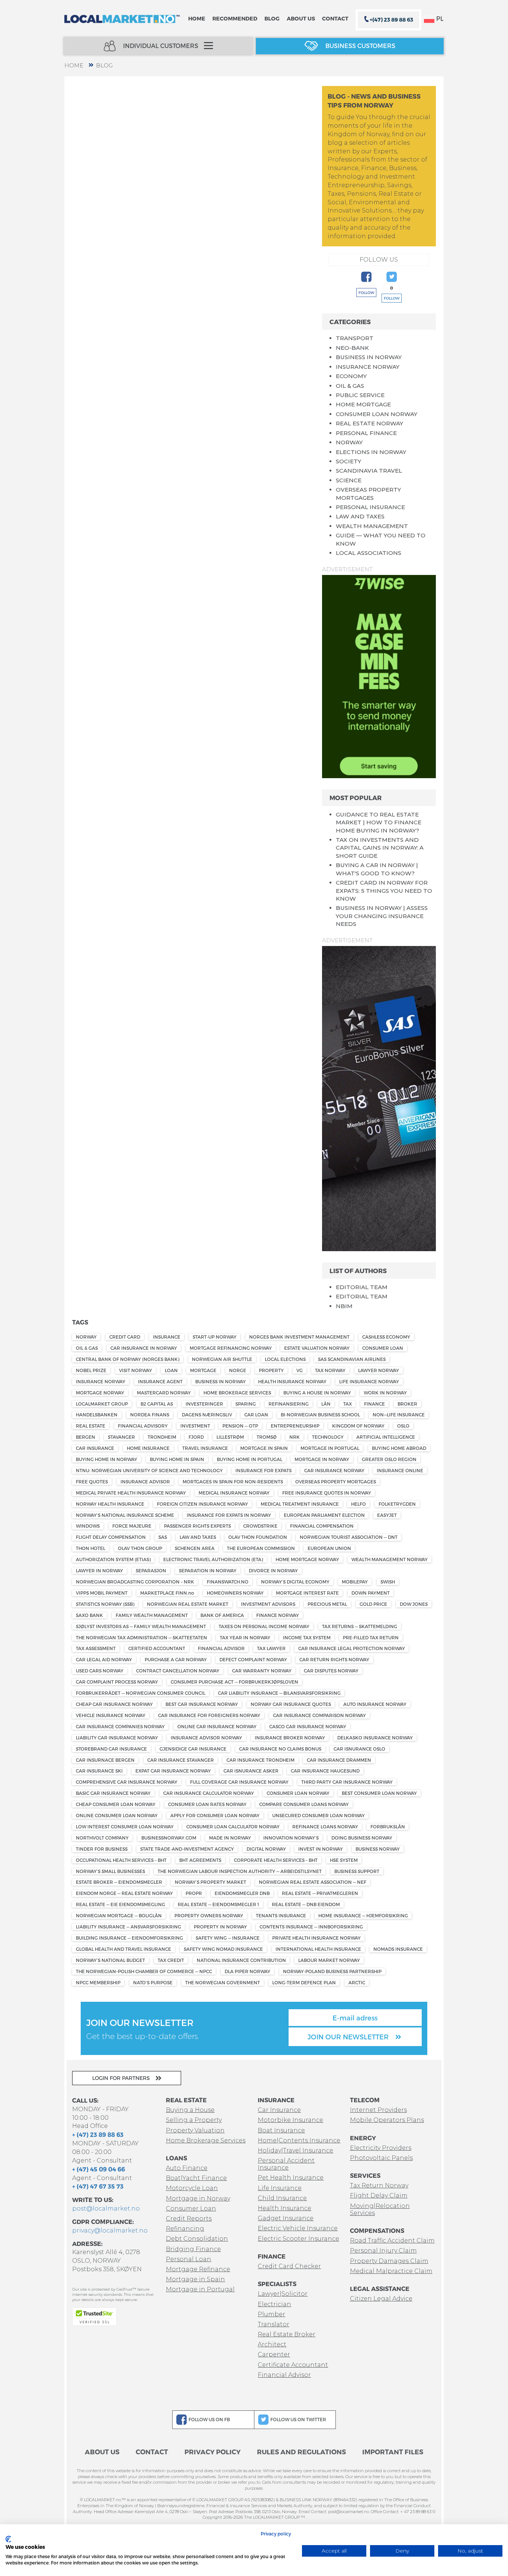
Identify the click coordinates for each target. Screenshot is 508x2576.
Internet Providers (378, 2110)
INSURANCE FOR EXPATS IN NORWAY (229, 1515)
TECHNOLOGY (328, 1437)
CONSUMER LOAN (383, 1348)
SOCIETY (348, 461)
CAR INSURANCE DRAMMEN (339, 1760)
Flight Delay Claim (379, 2195)
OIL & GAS (350, 386)
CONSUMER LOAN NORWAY (377, 414)
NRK (295, 1437)
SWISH (388, 1582)
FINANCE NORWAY (278, 1615)
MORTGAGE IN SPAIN (264, 1448)
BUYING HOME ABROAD (399, 1448)
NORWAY (349, 442)
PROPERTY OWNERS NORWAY (209, 1915)
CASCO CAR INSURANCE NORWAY (308, 1726)
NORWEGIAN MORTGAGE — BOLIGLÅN (119, 1915)
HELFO (359, 1504)
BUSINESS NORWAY (378, 1849)
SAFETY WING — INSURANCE (228, 1938)
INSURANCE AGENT (160, 1381)
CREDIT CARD (125, 1337)
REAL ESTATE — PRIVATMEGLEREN (320, 1893)
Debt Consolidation (197, 2239)
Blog (272, 18)
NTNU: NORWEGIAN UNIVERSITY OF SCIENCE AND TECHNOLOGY (149, 1470)
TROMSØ (267, 1437)
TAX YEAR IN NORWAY (245, 1637)
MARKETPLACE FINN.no (167, 1593)
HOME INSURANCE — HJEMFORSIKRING (363, 1915)
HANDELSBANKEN (97, 1415)
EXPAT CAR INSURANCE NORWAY (173, 1771)
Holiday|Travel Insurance (295, 2150)
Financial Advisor (284, 2375)
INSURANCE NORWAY (368, 367)
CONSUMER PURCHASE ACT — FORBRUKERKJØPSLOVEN (234, 1682)
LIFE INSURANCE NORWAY (369, 1381)
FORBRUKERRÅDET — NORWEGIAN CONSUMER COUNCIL (141, 1693)
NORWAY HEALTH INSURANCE (110, 1504)
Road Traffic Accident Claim (392, 2241)
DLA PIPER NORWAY (247, 1971)
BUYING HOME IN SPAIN (177, 1459)
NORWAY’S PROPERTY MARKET (210, 1882)
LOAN (171, 1370)
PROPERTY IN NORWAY (220, 1927)
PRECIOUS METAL (327, 1604)
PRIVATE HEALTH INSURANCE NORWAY (316, 1938)
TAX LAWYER (271, 1648)
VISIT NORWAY (136, 1370)
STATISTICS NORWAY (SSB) (105, 1604)
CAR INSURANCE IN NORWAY (144, 1348)
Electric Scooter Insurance (298, 2239)
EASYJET (387, 1515)
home (74, 65)
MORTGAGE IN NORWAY (322, 1459)
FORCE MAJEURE (132, 1526)
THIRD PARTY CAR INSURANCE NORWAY (347, 1782)
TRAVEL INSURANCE (205, 1448)
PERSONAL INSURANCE (370, 507)
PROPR (194, 1893)
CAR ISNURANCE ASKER (251, 1771)
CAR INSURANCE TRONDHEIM (261, 1760)
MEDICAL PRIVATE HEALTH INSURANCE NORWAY (131, 1493)
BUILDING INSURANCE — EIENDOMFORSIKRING (129, 1938)
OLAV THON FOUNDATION (258, 1537)
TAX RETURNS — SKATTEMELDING (360, 1626)
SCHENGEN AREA (195, 1548)
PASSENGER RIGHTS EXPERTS (197, 1526)
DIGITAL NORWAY (266, 1849)
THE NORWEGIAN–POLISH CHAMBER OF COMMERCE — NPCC (144, 1971)
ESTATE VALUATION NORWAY (317, 1348)
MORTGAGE (203, 1370)
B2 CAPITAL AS (157, 1404)
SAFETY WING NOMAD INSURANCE (223, 1949)
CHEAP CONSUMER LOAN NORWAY (116, 1804)
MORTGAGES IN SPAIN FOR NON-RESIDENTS (233, 1482)
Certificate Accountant (293, 2365)
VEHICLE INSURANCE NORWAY (111, 1715)
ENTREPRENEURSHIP (295, 1426)
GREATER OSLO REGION (389, 1459)
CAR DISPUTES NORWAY (331, 1671)
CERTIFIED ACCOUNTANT (157, 1648)
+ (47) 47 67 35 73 (98, 2186)
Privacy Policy (213, 2452)
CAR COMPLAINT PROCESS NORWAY (117, 1682)
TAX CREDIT (171, 1960)
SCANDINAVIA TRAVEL (369, 471)
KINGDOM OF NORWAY (358, 1426)
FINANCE (374, 1404)
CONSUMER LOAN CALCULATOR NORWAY (233, 1826)
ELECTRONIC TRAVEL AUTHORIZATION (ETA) (213, 1559)
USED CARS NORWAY (100, 1671)
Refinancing (185, 2229)
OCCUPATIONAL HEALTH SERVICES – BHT (121, 1860)
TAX (348, 1404)
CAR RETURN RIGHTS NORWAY (334, 1659)
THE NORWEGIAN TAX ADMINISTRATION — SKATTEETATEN (142, 1637)
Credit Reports (189, 2219)
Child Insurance (282, 2198)
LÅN (326, 1404)
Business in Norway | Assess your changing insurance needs (382, 916)
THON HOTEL (91, 1548)
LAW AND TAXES (360, 516)
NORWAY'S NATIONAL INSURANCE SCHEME (125, 1515)
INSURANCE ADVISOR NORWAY (206, 1738)
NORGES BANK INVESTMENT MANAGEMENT (299, 1337)
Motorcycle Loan (192, 2188)
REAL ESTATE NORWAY (369, 423)
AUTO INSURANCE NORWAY (375, 1704)
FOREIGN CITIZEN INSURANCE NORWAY (202, 1504)
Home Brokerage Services (206, 2140)
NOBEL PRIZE (91, 1370)
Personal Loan (189, 2259)
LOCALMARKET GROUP (102, 1404)
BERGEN (86, 1437)
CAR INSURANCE (95, 1448)
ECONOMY (351, 376)
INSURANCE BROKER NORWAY (290, 1738)
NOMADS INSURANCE (398, 1949)
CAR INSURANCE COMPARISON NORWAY (319, 1715)
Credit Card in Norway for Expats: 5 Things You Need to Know (384, 891)
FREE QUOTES (92, 1482)
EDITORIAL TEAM (362, 1287)
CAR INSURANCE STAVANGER (181, 1760)
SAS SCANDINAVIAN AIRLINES (352, 1359)
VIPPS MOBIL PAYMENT (102, 1593)
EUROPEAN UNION (329, 1548)
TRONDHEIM (162, 1437)
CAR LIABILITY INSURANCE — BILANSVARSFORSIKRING (279, 1693)
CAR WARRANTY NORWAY (262, 1671)
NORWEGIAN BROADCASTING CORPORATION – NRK (135, 1582)
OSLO (403, 1426)
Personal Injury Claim (383, 2251)
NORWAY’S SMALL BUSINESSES (110, 1871)
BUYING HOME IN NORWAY (107, 1459)
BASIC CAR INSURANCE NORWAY (113, 1793)
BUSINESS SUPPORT (357, 1871)
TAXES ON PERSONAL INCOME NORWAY (264, 1626)
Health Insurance (284, 2208)
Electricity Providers (381, 2148)
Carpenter (274, 2354)
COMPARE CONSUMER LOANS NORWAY (304, 1804)
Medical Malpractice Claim (391, 2271)
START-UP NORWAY (215, 1337)
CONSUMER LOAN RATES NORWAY (207, 1804)
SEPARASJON (151, 1570)
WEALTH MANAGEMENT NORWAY (390, 1559)
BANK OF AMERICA (222, 1615)
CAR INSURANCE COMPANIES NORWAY (120, 1726)
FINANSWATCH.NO (228, 1582)
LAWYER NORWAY (379, 1370)
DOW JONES (414, 1604)
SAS (163, 1537)
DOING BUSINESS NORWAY (362, 1838)
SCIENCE (349, 480)
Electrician (274, 2304)
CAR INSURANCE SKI (99, 1771)
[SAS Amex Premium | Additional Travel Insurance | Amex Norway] (379, 1098)
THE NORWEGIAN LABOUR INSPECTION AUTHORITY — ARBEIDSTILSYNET (240, 1871)
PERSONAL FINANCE (366, 433)
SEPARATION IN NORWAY (208, 1570)
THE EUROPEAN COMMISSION (261, 1548)
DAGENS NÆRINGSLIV (207, 1415)
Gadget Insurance (286, 2218)
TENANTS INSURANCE (281, 1915)
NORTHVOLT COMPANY (102, 1838)
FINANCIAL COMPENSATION (322, 1526)
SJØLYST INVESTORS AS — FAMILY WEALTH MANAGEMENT (141, 1626)
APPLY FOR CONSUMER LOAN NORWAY (215, 1815)
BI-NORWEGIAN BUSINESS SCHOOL (320, 1415)
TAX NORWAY (330, 1370)
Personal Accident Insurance (286, 2164)
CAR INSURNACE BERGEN (105, 1760)
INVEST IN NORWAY (321, 1849)
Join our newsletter (349, 2037)
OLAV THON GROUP (140, 1548)
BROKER (407, 1404)
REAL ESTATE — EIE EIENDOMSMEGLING (120, 1904)
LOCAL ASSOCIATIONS (369, 553)
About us (301, 18)
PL (440, 18)
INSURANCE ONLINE (400, 1470)
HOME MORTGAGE (363, 404)
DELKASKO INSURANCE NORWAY (375, 1738)
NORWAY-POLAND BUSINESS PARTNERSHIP (332, 1971)
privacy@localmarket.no (110, 2230)
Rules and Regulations (301, 2452)
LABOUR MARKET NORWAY (329, 1960)
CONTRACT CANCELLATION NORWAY (178, 1671)
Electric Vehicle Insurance (298, 2228)
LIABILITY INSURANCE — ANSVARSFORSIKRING (128, 1927)
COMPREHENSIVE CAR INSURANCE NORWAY (127, 1782)
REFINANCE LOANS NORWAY (325, 1826)
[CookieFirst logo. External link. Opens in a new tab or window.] (8, 2539)
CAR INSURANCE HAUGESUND (325, 1771)
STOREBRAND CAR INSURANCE (111, 1749)
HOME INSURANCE (148, 1448)
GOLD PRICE (373, 1604)
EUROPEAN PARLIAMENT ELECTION (324, 1515)
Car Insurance (279, 2110)
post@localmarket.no (106, 2209)
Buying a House (190, 2110)
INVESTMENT (195, 1426)
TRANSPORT (355, 338)
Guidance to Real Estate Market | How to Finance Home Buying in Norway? (379, 822)
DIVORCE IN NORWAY (273, 1570)
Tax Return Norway (379, 2185)
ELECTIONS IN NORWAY (371, 452)
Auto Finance (187, 2168)
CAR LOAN (256, 1415)
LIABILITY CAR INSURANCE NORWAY (117, 1738)
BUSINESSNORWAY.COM (169, 1838)
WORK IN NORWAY (385, 1393)
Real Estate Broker (287, 2334)
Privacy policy (276, 2534)
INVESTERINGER (204, 1404)
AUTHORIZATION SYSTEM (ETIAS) (113, 1559)
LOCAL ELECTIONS (285, 1359)
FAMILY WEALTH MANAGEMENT (152, 1615)
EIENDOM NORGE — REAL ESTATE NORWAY (124, 1893)
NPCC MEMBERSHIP (98, 1982)
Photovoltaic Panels (381, 2158)
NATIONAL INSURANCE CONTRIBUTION (241, 1960)
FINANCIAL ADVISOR (221, 1648)
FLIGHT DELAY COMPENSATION (111, 1537)
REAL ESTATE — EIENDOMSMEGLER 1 (218, 1904)
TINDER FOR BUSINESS (102, 1849)
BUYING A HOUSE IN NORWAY (317, 1393)
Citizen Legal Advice (381, 2299)
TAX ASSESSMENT (96, 1648)
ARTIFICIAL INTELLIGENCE (386, 1437)
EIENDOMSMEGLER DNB (242, 1893)
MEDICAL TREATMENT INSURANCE (300, 1504)
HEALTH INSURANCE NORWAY (292, 1381)
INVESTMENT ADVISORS (268, 1604)
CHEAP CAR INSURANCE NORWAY (114, 1704)
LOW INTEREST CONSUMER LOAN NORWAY (125, 1826)
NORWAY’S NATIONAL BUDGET (110, 1960)
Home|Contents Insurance (299, 2140)
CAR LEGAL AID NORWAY (104, 1659)
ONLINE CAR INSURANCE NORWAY (217, 1726)
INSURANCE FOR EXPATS (263, 1470)
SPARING (246, 1404)
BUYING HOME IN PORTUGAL (250, 1459)
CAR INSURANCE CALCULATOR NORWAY (209, 1793)
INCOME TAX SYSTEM (307, 1637)
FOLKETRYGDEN (397, 1504)
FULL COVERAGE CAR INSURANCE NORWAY (239, 1782)
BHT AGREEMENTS (200, 1860)
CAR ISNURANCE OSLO (359, 1749)
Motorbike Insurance (290, 2120)
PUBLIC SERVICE (360, 395)
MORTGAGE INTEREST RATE (307, 1593)
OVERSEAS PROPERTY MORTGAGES (336, 1482)
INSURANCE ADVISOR (145, 1482)
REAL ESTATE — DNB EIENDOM (306, 1904)
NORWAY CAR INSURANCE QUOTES (291, 1704)
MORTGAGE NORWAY (100, 1393)
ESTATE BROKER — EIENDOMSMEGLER (119, 1882)
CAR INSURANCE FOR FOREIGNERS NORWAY (209, 1715)
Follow (366, 293)
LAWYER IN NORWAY (99, 1570)
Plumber (271, 2314)
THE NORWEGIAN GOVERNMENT (223, 1982)
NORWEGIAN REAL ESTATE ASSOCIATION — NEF (313, 1882)
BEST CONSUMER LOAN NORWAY (379, 1793)
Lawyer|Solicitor (283, 2294)
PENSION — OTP (240, 1426)
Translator (274, 2324)
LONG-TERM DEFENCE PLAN (304, 1982)
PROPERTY (271, 1370)
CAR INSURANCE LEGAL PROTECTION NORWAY (352, 1648)
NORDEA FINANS (150, 1415)
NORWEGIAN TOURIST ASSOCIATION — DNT (349, 1537)
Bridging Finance (193, 2249)
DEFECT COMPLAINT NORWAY (253, 1659)
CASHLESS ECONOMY (386, 1337)
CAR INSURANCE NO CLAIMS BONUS (280, 1749)
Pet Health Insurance (291, 2178)
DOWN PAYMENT (371, 1593)
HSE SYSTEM (344, 1860)
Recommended (235, 18)
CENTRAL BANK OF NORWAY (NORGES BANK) (128, 1359)
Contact (335, 18)
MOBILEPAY (355, 1582)
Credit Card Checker (289, 2266)
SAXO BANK (89, 1615)
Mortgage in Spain (195, 2279)
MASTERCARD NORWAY (164, 1393)
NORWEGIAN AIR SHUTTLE (222, 1359)
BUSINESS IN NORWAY (369, 357)
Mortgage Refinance (198, 2269)
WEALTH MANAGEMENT (372, 526)
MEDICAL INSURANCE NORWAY (234, 1493)
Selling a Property (194, 2120)
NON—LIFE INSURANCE (399, 1415)
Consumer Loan (191, 2209)
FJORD (196, 1437)
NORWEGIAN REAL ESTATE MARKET (188, 1604)
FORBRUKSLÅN (388, 1826)
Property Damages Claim (389, 2261)
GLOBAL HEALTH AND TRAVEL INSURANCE (123, 1949)
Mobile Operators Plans (387, 2120)
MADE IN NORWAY (230, 1838)
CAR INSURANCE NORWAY (334, 1470)
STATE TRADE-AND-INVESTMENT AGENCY (187, 1849)
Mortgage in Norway (198, 2198)
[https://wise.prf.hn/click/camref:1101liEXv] (379, 676)
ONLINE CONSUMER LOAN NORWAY (117, 1815)
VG (300, 1370)
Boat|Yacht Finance (196, 2178)
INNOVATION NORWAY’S (291, 1838)
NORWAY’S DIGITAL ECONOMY (295, 1582)
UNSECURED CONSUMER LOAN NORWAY (319, 1815)
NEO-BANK (352, 348)
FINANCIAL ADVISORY (143, 1426)
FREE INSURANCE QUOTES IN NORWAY (327, 1493)
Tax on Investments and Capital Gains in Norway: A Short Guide (380, 848)
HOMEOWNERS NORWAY (235, 1593)
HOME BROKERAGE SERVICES (237, 1393)
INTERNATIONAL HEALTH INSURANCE (318, 1949)
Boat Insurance (281, 2130)
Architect (272, 2344)
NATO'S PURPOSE (153, 1982)
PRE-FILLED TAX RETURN (371, 1637)
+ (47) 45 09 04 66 (99, 2169)
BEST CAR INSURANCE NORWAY (202, 1704)
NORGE (238, 1370)
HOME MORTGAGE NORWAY (307, 1559)
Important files (393, 2452)
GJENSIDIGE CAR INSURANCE (193, 1749)
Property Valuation (195, 2130)
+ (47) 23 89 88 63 (98, 2134)
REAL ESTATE (91, 1426)
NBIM (344, 1306)
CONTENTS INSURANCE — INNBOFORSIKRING (311, 1927)
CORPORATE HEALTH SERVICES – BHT (276, 1860)
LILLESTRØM (230, 1437)
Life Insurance (280, 2188)
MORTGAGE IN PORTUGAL (330, 1448)
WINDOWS (88, 1526)
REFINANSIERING (289, 1404)
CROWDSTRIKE (260, 1526)
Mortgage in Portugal (200, 2289)
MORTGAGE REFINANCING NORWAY (231, 1348)
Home (197, 18)
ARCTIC (357, 1982)
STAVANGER (121, 1437)
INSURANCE (167, 1337)
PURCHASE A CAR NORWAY (176, 1659)
